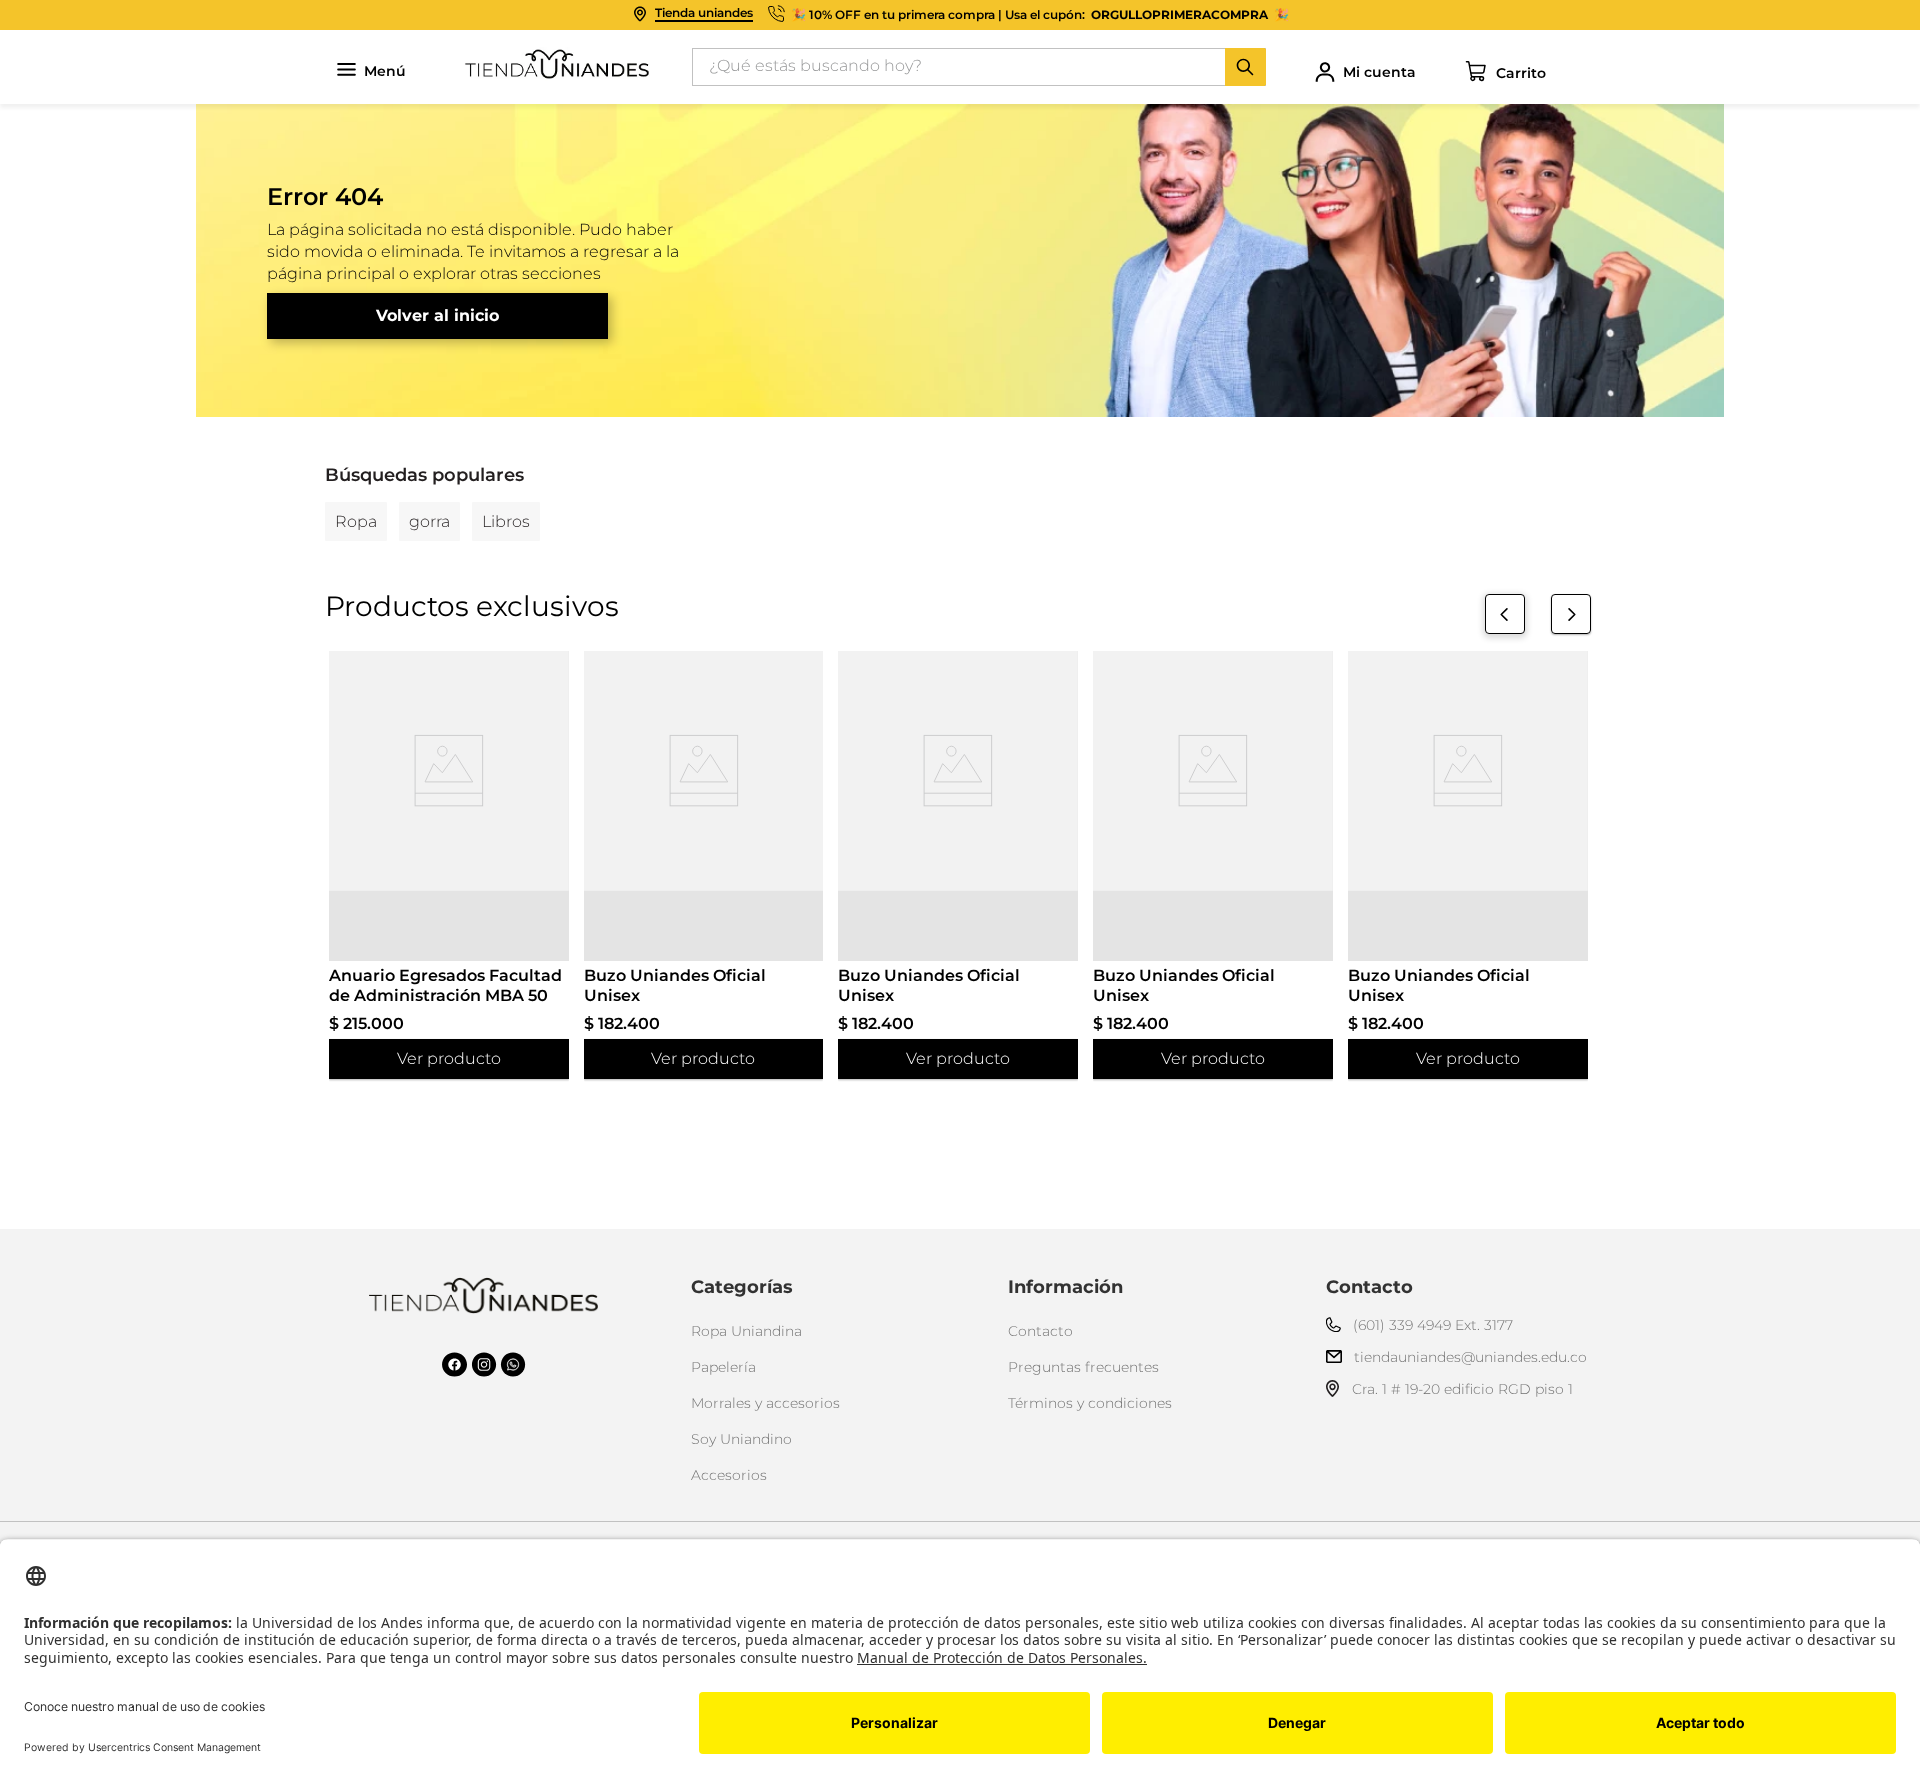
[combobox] (979, 67)
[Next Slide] (1571, 614)
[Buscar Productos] (1245, 67)
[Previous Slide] (1505, 614)
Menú (385, 71)
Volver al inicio (437, 315)
